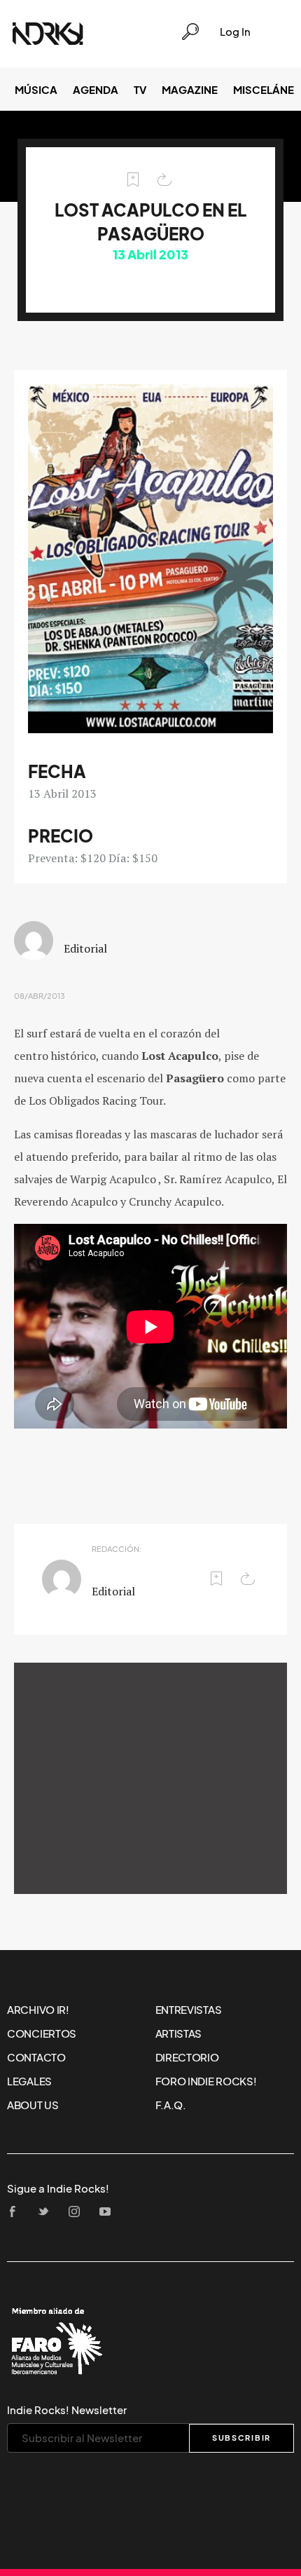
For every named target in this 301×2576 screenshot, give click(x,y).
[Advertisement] (150, 1778)
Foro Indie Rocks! (206, 2081)
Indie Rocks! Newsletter (67, 2410)
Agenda (96, 90)
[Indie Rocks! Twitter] (48, 2213)
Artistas (179, 2033)
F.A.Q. (171, 2105)
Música (36, 90)
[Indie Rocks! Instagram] (78, 2213)
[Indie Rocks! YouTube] (109, 2213)
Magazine (190, 90)
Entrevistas (189, 2010)
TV (140, 90)
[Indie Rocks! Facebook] (17, 2213)
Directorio (187, 2057)
